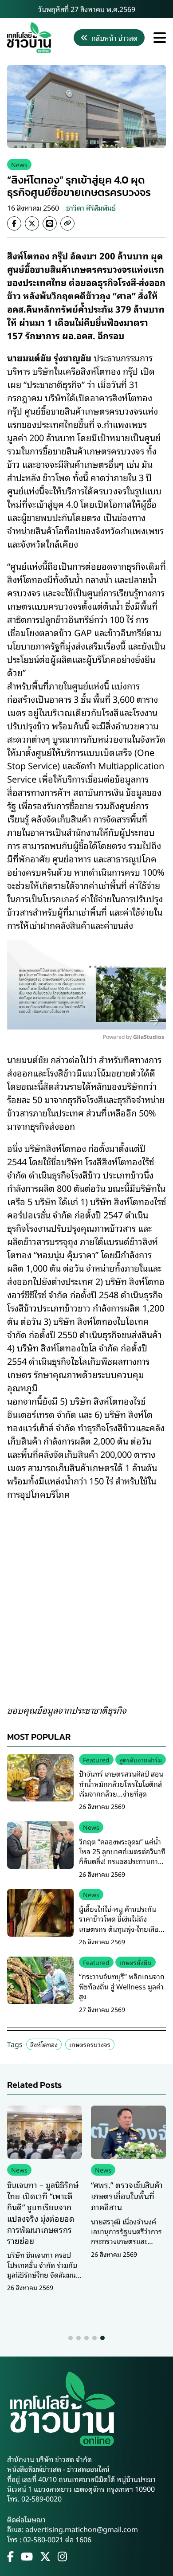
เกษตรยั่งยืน (136, 1962)
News (19, 164)
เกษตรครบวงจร (90, 2044)
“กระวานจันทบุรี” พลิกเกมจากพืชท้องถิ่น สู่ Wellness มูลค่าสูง (122, 1986)
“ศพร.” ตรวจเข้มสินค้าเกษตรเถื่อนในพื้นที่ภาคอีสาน (127, 2196)
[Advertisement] (86, 1596)
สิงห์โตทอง (44, 2044)
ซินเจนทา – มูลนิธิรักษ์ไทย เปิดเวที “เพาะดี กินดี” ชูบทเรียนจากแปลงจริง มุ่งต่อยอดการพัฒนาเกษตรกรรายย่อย (43, 2212)
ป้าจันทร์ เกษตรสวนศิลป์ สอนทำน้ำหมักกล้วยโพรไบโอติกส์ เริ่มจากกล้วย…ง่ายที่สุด (121, 1783)
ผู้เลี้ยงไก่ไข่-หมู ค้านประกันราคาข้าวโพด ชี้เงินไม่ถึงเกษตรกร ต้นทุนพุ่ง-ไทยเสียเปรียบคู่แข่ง (119, 1924)
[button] (71, 2338)
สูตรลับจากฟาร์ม (141, 1760)
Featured (96, 1760)
